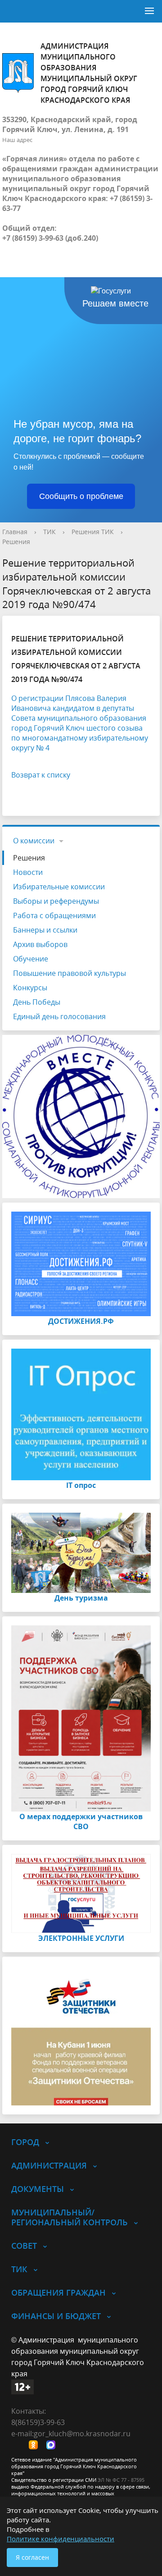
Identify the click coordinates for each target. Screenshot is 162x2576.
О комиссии (34, 841)
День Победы (37, 1002)
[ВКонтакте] (18, 2446)
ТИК (49, 532)
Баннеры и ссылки (45, 930)
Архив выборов (40, 944)
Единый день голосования (59, 1016)
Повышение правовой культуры (70, 973)
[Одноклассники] (36, 2446)
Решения (16, 542)
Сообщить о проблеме (81, 496)
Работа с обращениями (54, 915)
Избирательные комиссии (59, 887)
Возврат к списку (41, 775)
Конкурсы (30, 988)
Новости (28, 872)
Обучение (31, 959)
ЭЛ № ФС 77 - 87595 (121, 2480)
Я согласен (32, 2557)
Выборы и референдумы (56, 901)
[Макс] (53, 2446)
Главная (15, 532)
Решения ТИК (93, 532)
